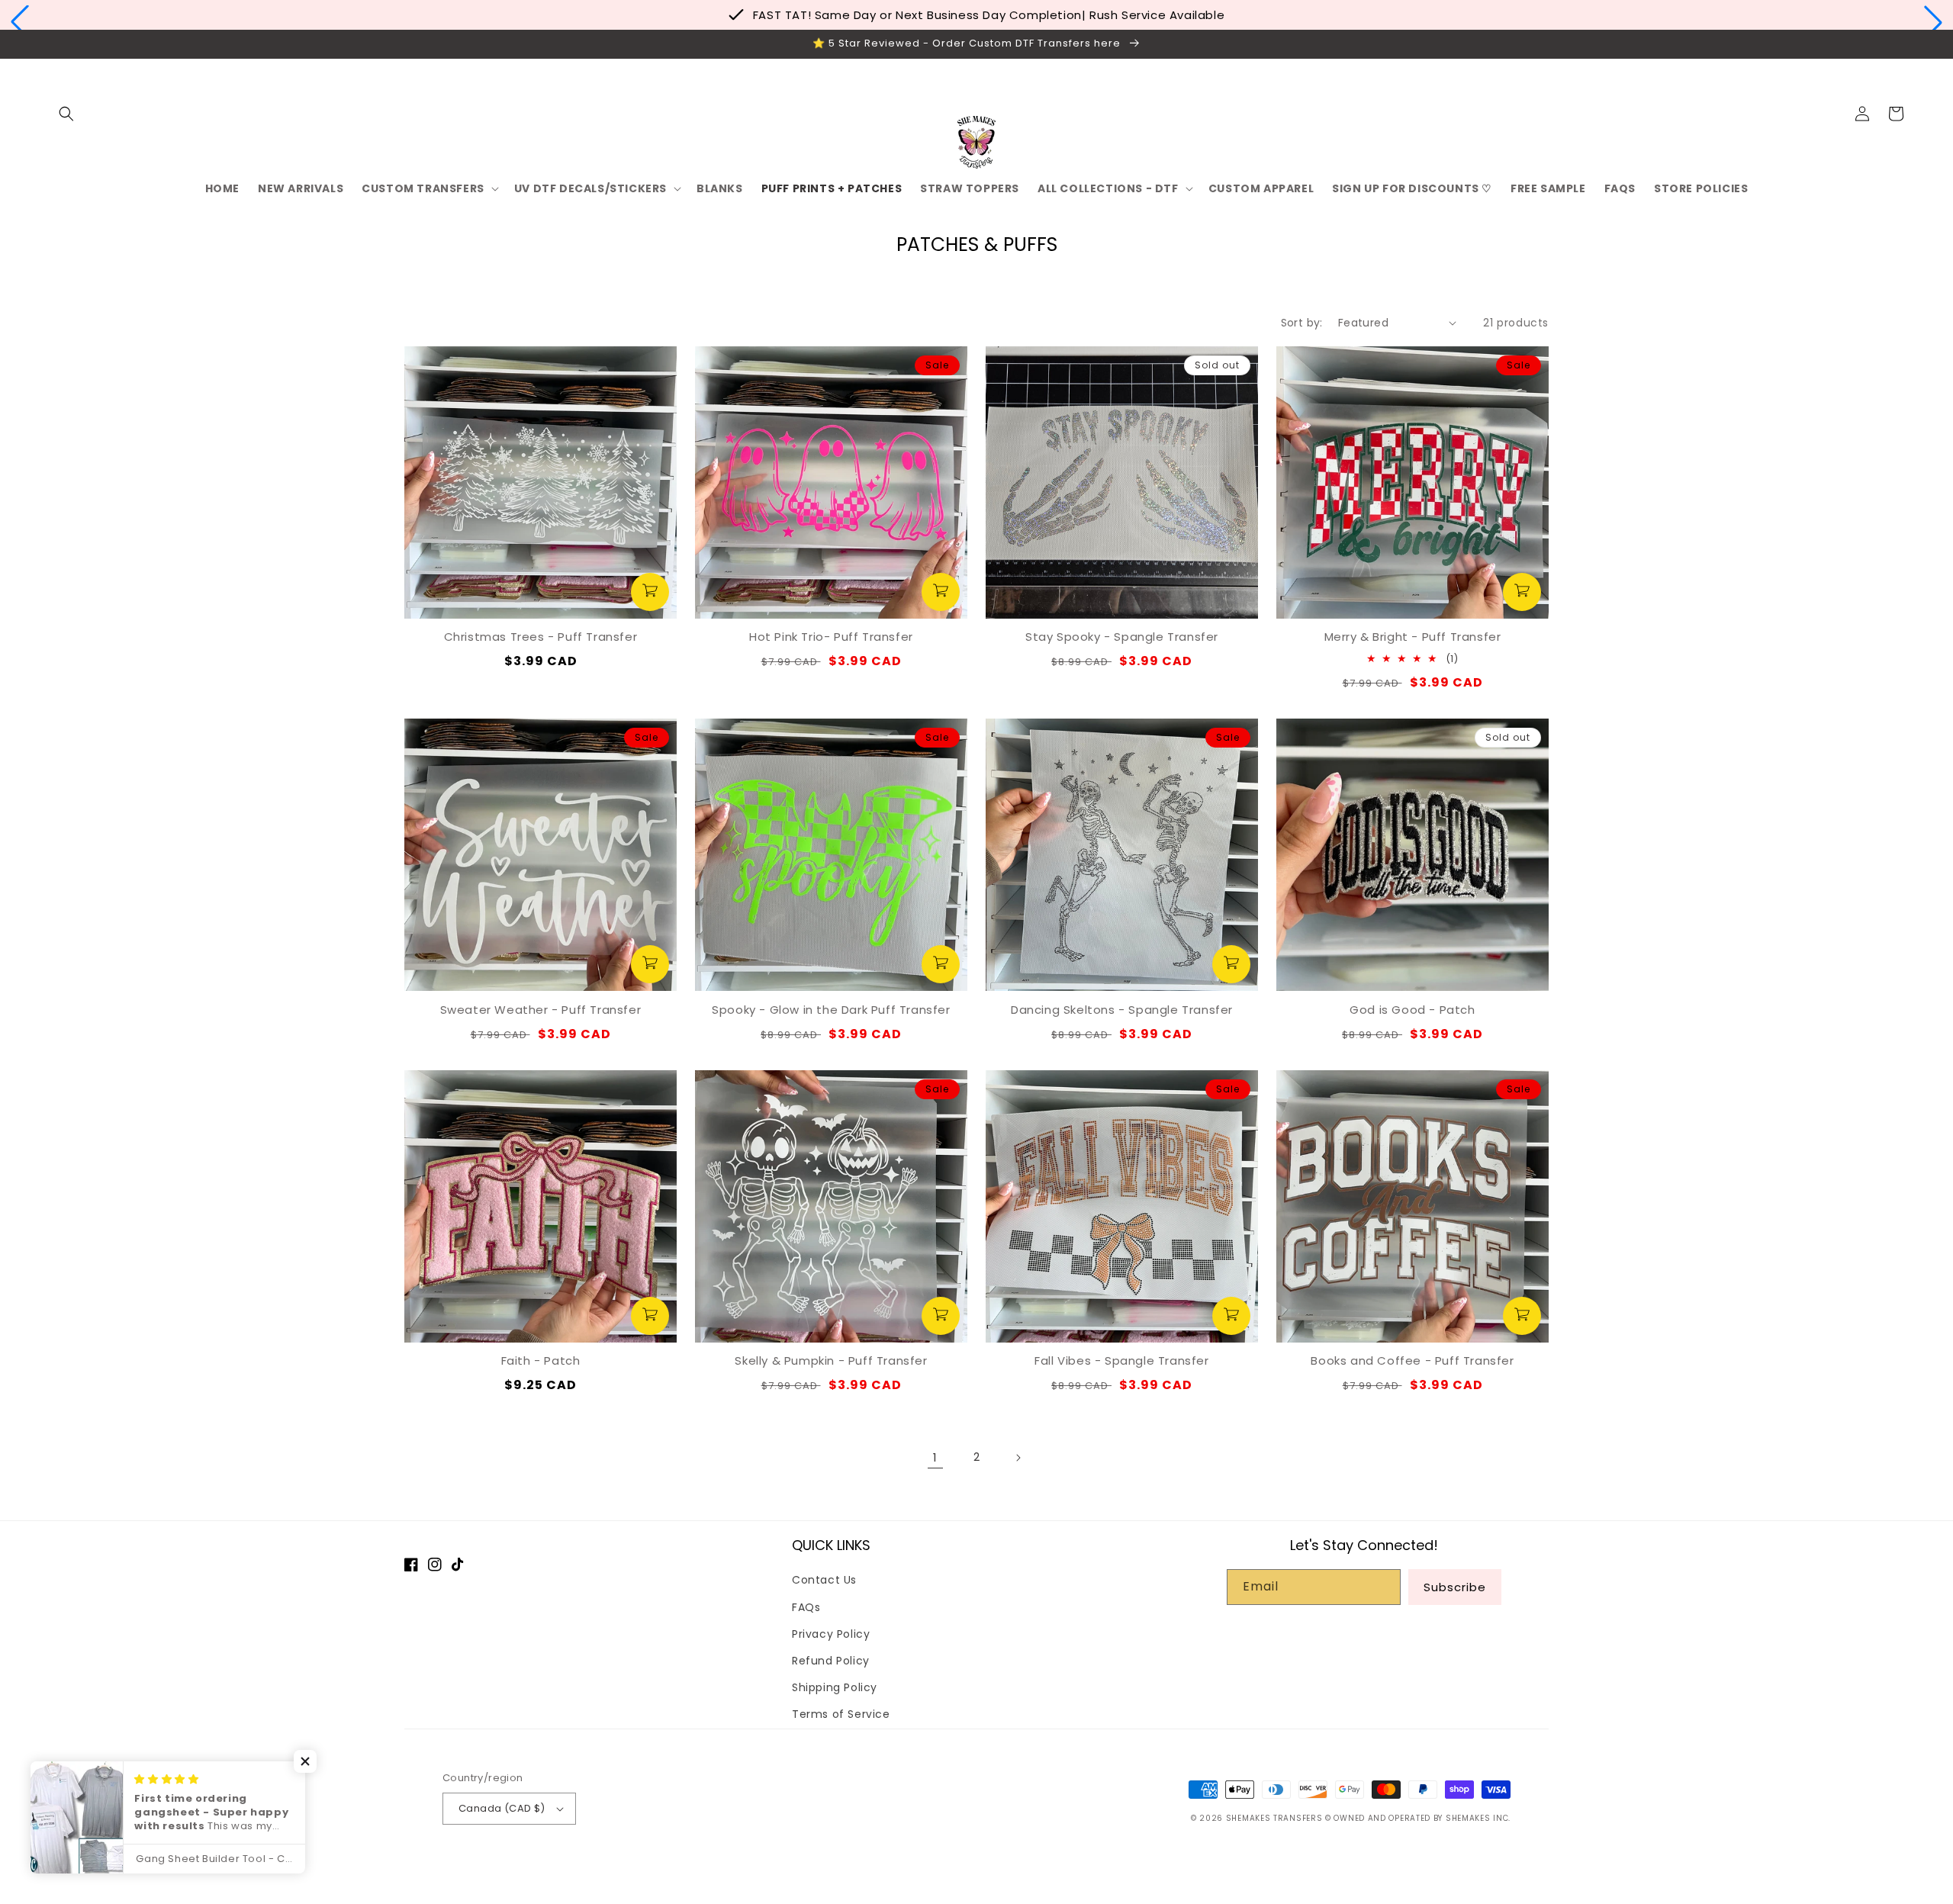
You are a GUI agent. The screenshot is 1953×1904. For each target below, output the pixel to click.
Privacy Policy (831, 1634)
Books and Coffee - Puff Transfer (1412, 1360)
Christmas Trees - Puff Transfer (541, 637)
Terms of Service (841, 1714)
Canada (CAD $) (502, 1808)
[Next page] (1018, 1458)
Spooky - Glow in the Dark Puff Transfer (831, 1010)
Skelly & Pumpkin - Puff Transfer (831, 1360)
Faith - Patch (541, 1360)
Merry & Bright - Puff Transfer (1413, 637)
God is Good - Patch (1412, 1010)
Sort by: (1302, 323)
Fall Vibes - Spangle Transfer (1121, 1360)
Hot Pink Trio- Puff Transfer (831, 637)
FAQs (806, 1607)
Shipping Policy (835, 1687)
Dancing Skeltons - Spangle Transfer (1122, 1010)
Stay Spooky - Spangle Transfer (1122, 637)
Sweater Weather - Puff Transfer (541, 1010)
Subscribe (1455, 1587)
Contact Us (824, 1580)
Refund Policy (831, 1661)
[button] (20, 22)
